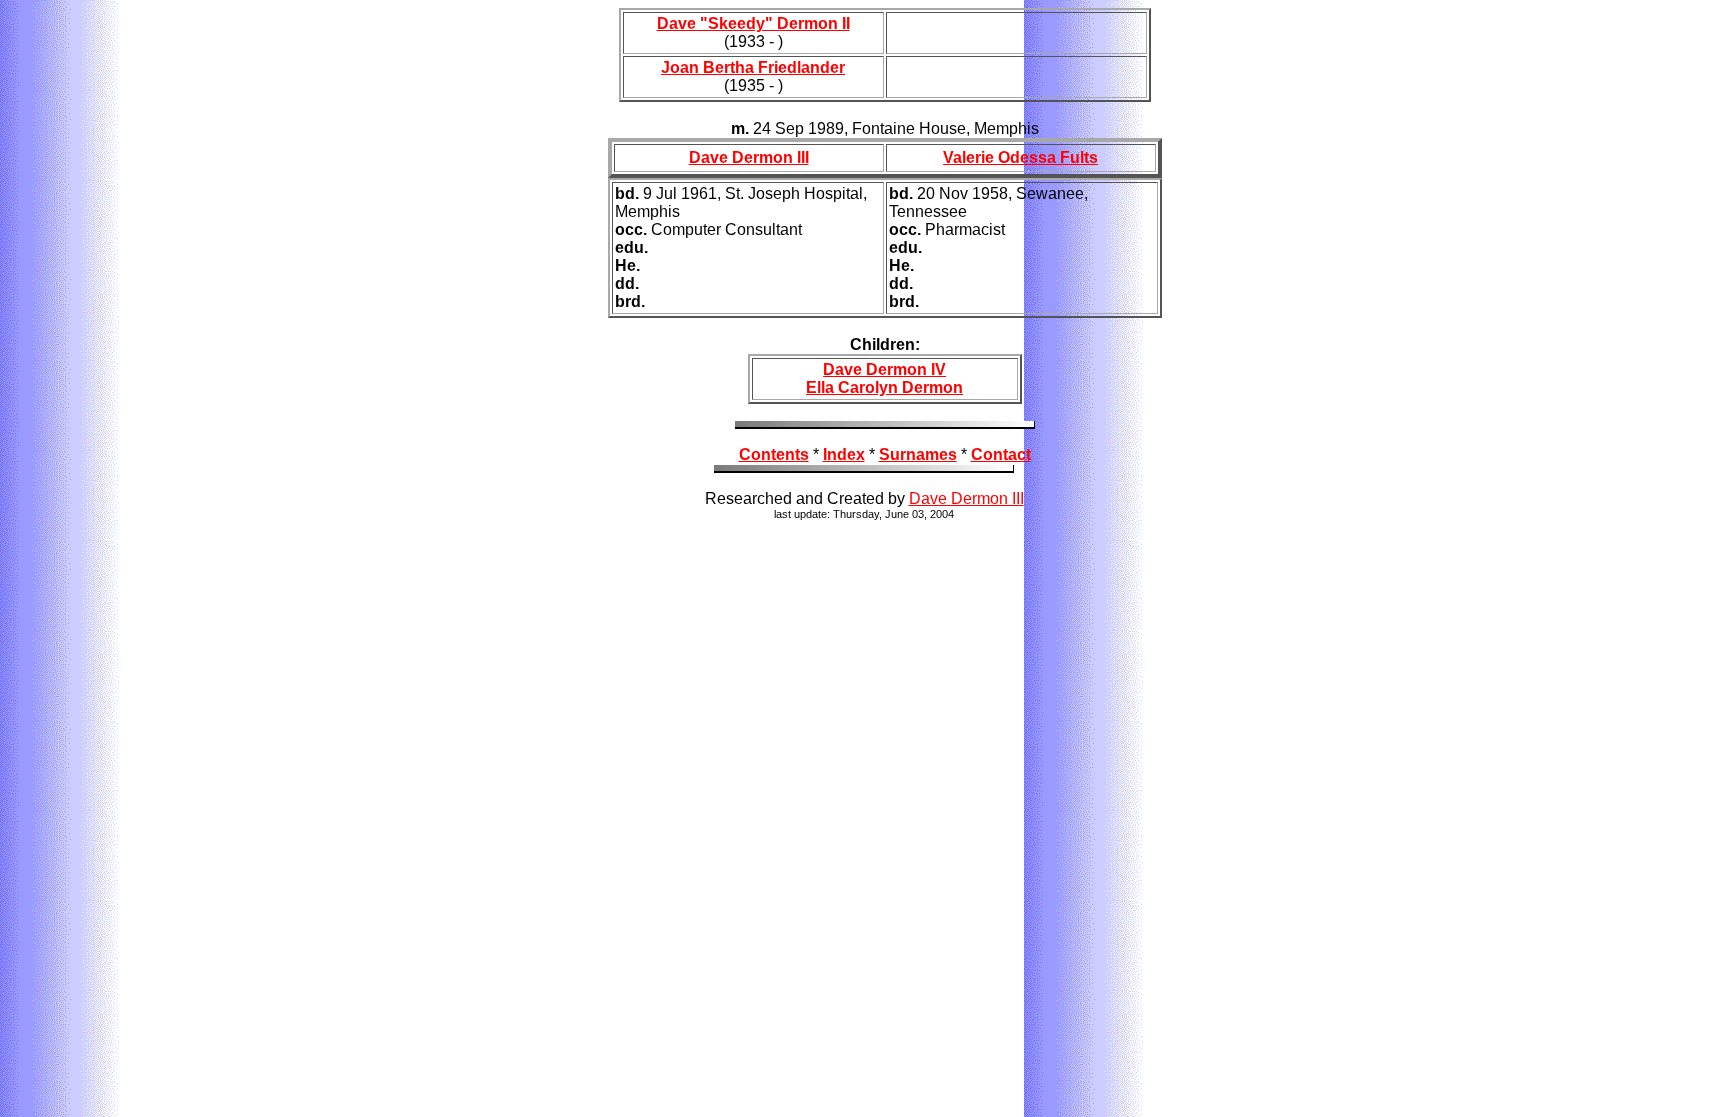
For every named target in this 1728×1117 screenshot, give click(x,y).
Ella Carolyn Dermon (884, 387)
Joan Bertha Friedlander (753, 67)
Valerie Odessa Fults (1020, 157)
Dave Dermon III (749, 157)
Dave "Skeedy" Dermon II (753, 23)
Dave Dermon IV (884, 369)
